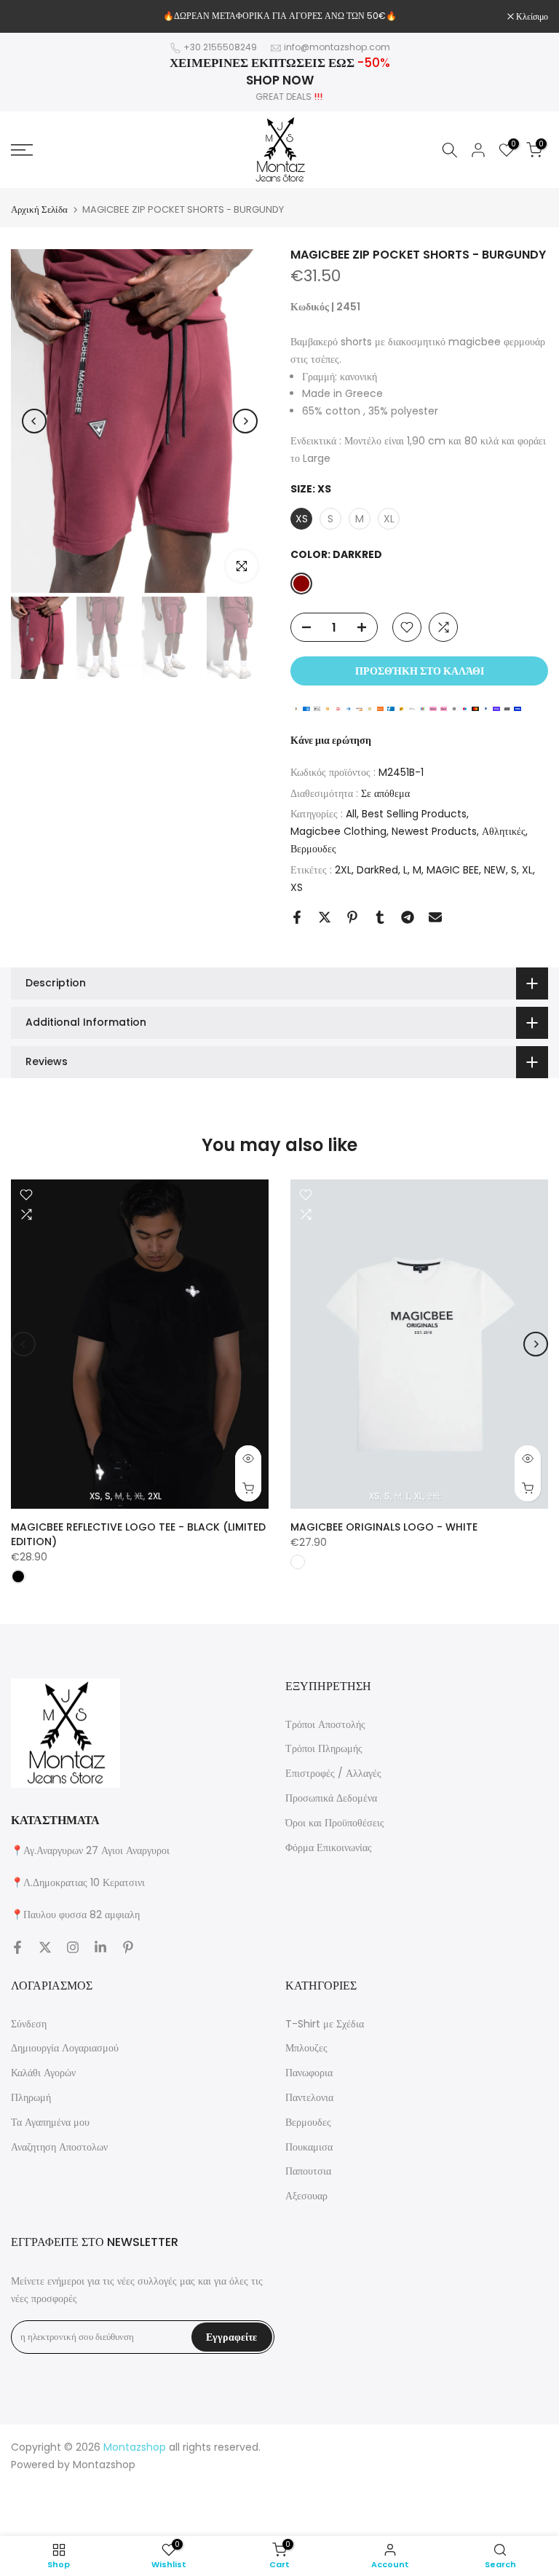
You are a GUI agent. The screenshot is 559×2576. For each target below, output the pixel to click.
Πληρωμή (31, 2097)
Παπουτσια (308, 2171)
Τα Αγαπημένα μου (50, 2122)
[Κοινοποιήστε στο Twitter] (325, 917)
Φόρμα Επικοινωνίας (329, 1847)
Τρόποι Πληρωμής (324, 1748)
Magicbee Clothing (338, 831)
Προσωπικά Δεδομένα (331, 1798)
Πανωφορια (309, 2073)
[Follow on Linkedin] (100, 1947)
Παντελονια (309, 2097)
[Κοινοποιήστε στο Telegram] (408, 917)
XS (297, 887)
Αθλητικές (504, 831)
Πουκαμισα (309, 2147)
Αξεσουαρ (306, 2196)
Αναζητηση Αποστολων (59, 2147)
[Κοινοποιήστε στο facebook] (297, 917)
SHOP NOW (280, 80)
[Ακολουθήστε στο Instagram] (73, 1947)
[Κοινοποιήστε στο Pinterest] (352, 917)
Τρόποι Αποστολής (325, 1724)
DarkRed (377, 870)
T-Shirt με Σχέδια (325, 2024)
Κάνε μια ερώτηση (331, 740)
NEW (495, 870)
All (351, 814)
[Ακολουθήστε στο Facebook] (17, 1947)
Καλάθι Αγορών (43, 2073)
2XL (343, 870)
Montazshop (104, 2465)
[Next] (245, 421)
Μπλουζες (306, 2048)
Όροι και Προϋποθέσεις (335, 1823)
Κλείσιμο (35, 17)
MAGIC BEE (453, 870)
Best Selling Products (414, 814)
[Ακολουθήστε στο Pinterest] (128, 1947)
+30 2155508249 (220, 47)
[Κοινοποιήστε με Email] (435, 917)
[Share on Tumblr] (380, 917)
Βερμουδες (313, 849)
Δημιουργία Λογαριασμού (65, 2048)
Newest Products (434, 831)
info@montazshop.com (337, 47)
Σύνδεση (29, 2024)
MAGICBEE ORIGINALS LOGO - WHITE (384, 1528)
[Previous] (34, 421)
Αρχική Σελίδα (39, 209)
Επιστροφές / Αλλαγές (333, 1773)
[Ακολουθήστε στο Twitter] (45, 1947)
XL (527, 870)
